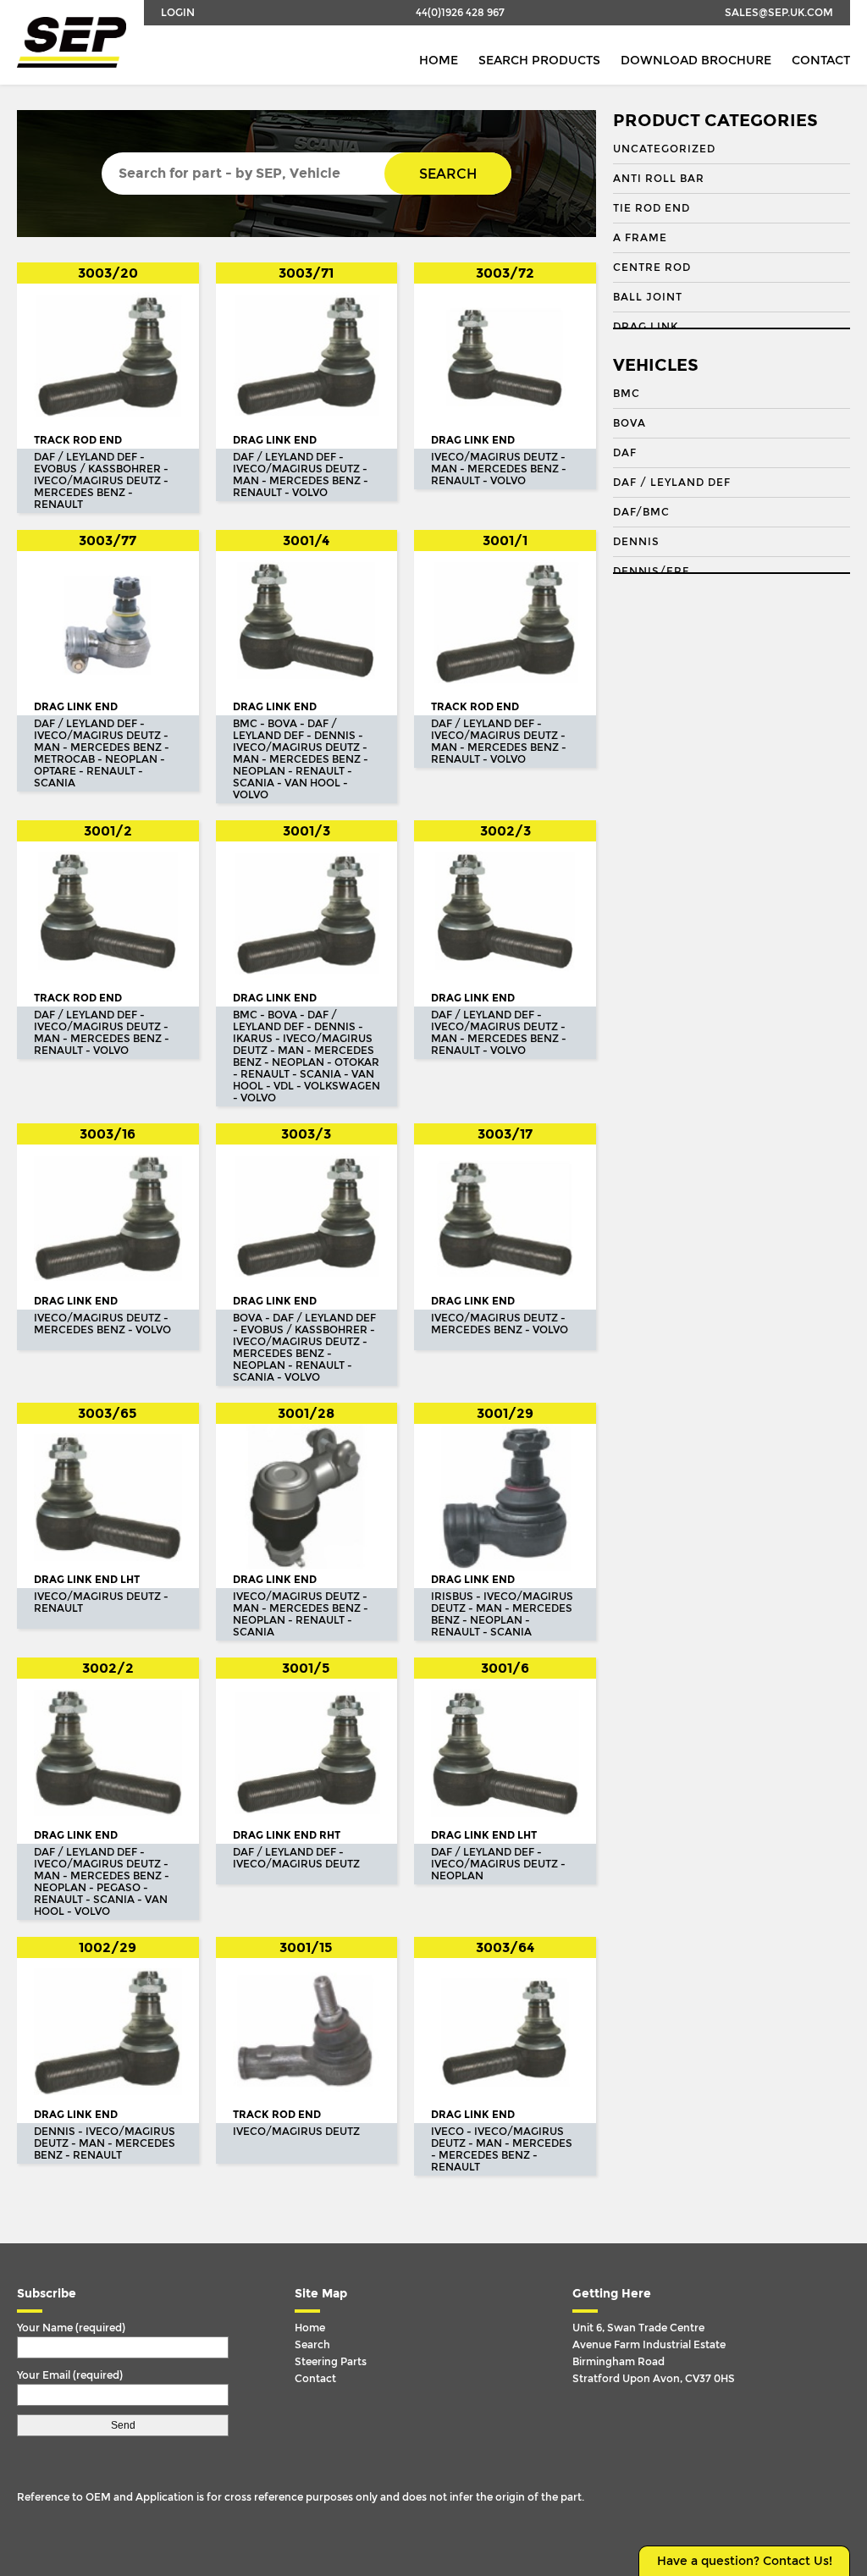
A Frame (640, 238)
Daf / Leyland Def (672, 483)
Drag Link (646, 327)
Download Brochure (696, 61)
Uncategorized (664, 149)
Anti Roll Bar (659, 179)
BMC (627, 394)
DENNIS (636, 542)
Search (448, 174)
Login (178, 13)
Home (439, 61)
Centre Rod (652, 268)
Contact (821, 61)
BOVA (630, 423)
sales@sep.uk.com (779, 13)
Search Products (539, 61)
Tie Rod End (652, 208)
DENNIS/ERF (651, 571)
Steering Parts (331, 2362)
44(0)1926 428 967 (460, 13)
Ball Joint (648, 297)
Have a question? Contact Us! (745, 2561)
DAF (625, 453)
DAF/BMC (641, 512)
